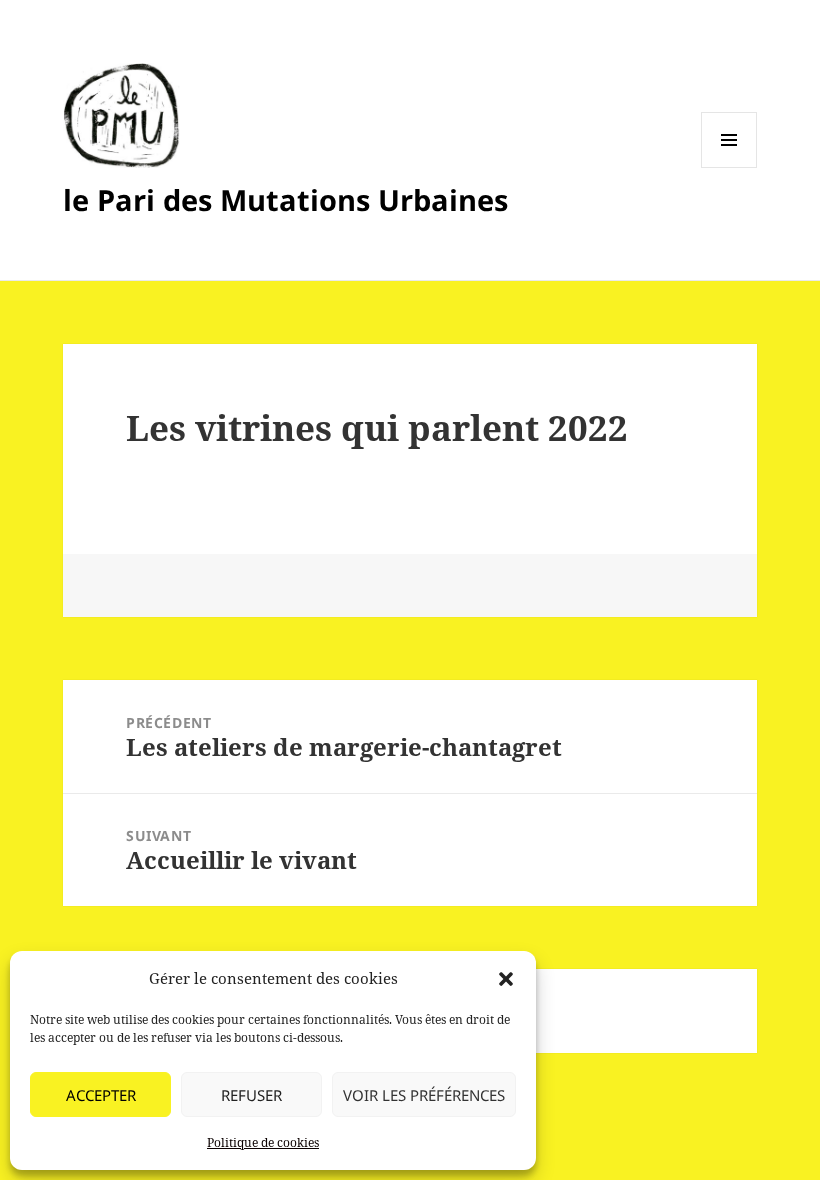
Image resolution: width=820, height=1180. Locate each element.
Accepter (101, 1095)
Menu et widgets (729, 167)
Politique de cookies (263, 1142)
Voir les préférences (424, 1095)
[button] (506, 979)
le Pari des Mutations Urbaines (285, 199)
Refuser (251, 1095)
